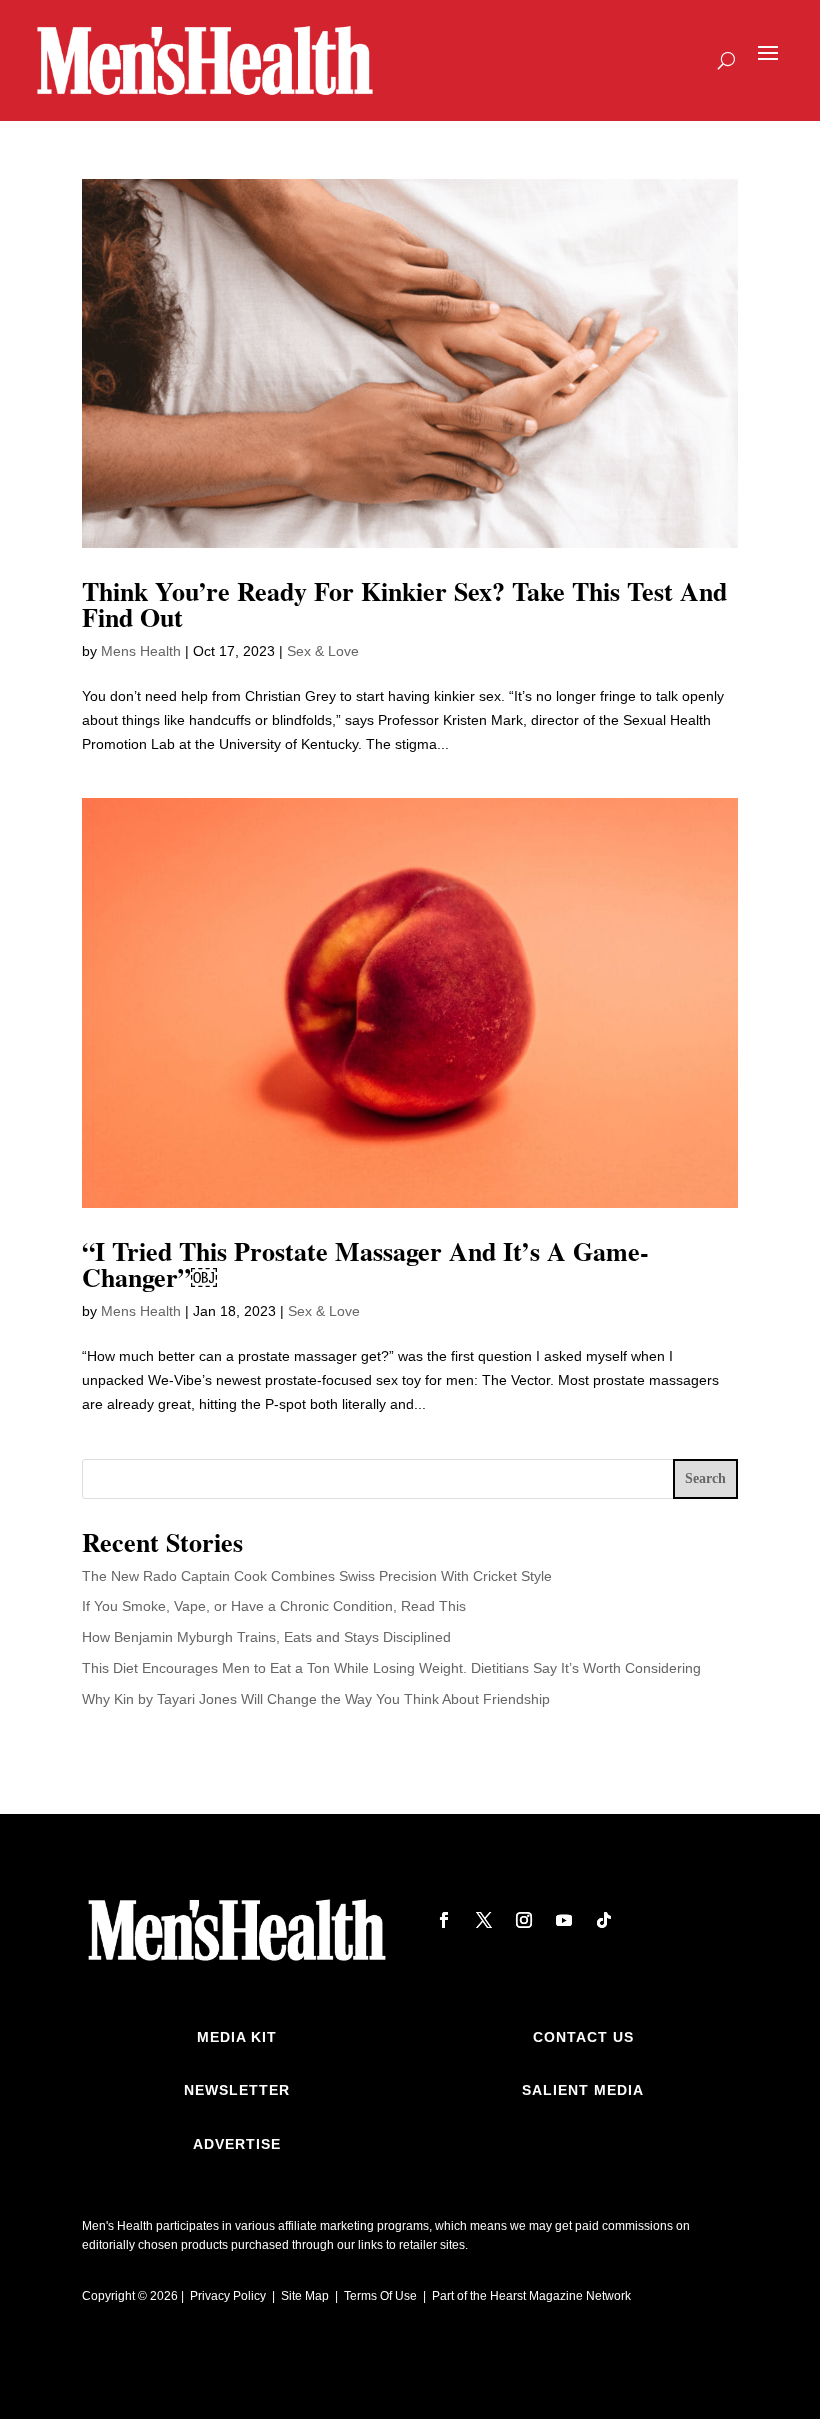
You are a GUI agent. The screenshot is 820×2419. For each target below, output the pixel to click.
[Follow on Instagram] (524, 1920)
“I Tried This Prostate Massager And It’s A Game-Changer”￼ (365, 1264)
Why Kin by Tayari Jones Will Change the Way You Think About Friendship (316, 1699)
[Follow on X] (484, 1920)
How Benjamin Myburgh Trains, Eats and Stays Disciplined (266, 1637)
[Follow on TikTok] (604, 1920)
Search (705, 1478)
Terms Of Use (380, 2296)
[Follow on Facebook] (444, 1920)
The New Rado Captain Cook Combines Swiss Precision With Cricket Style (317, 1576)
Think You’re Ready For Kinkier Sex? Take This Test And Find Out (404, 604)
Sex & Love (323, 651)
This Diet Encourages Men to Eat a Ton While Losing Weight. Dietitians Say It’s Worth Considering (391, 1668)
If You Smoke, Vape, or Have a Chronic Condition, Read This (274, 1606)
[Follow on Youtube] (564, 1920)
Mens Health (141, 651)
